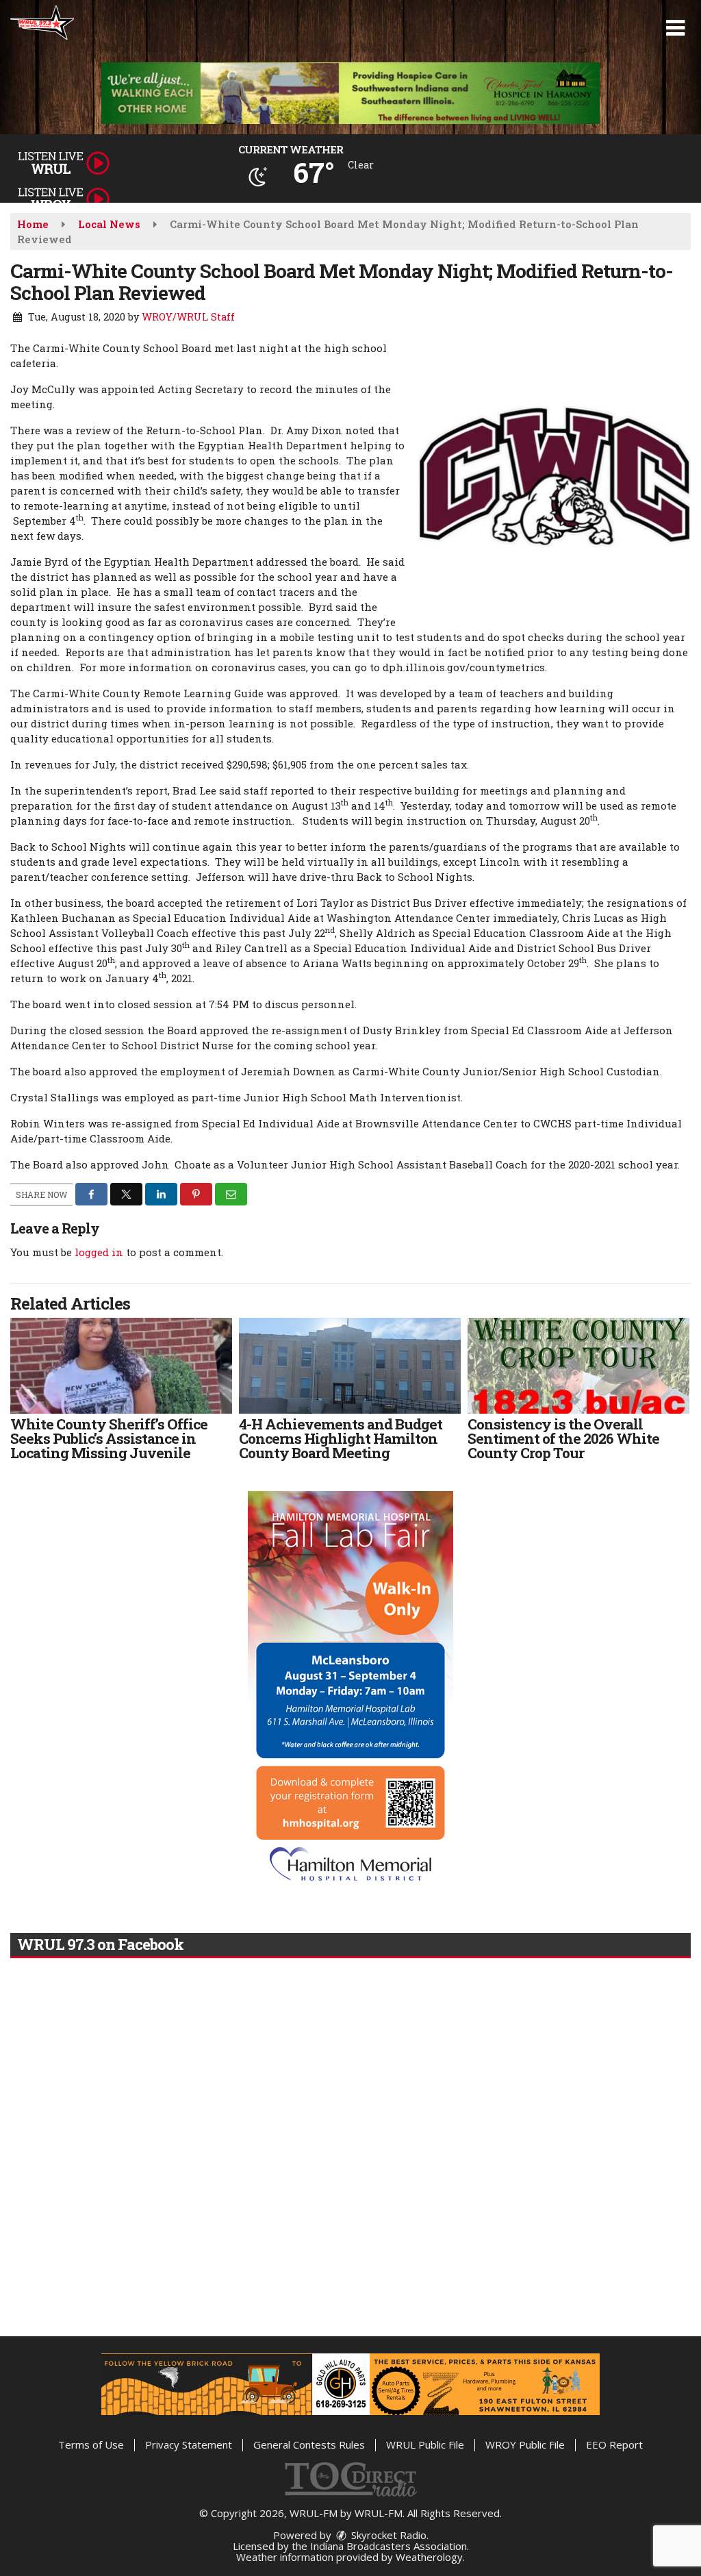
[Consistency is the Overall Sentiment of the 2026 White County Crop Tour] (578, 1366)
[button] (675, 28)
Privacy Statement (189, 2444)
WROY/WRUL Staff (188, 317)
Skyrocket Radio (387, 2535)
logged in (99, 1252)
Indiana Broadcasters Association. (390, 2546)
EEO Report (614, 2444)
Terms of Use (91, 2444)
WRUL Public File (425, 2444)
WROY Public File (525, 2444)
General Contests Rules (309, 2444)
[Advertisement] (350, 93)
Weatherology (429, 2557)
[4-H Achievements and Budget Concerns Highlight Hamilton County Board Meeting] (350, 1366)
